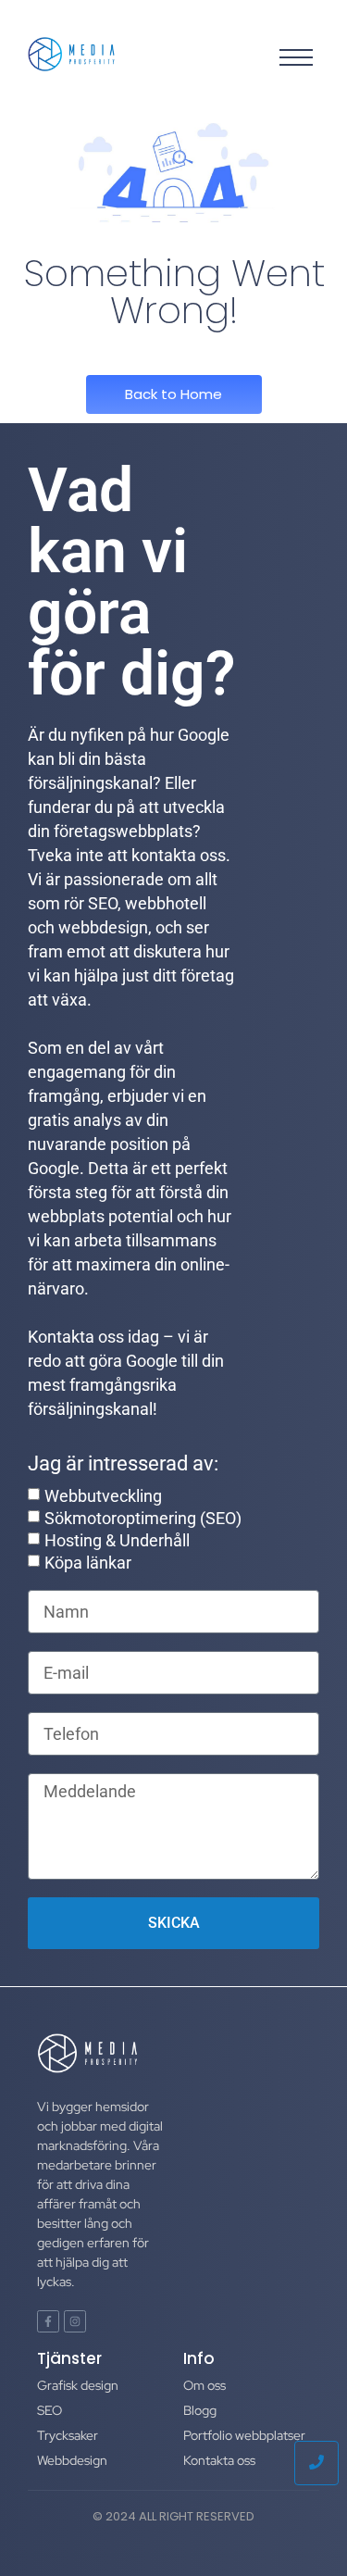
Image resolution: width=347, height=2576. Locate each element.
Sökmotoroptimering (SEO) (143, 1517)
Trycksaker (68, 2435)
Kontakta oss (219, 2460)
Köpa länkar (88, 1562)
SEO (50, 2410)
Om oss (204, 2385)
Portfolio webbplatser (244, 2435)
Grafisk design (78, 2385)
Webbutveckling (103, 1495)
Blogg (200, 2410)
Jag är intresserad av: (123, 1464)
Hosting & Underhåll (117, 1539)
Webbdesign (72, 2460)
